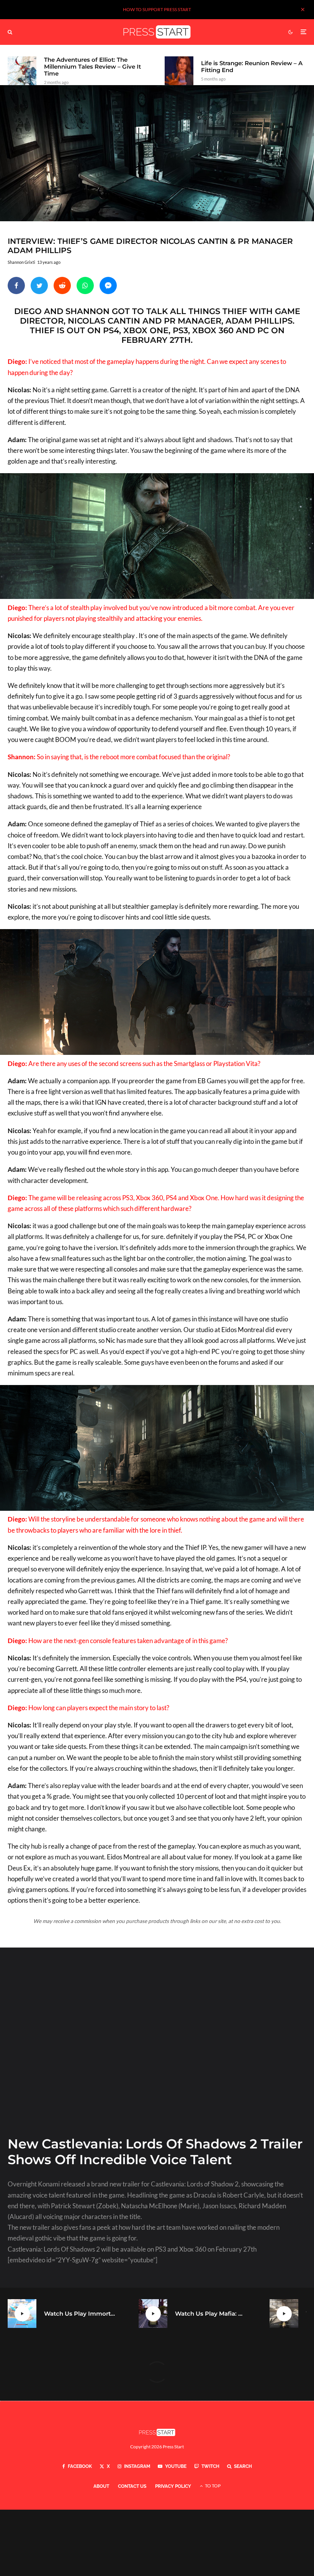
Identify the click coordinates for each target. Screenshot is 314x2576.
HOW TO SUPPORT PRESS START (157, 9)
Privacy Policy (173, 2486)
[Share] (16, 285)
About (101, 2486)
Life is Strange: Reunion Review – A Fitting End (252, 67)
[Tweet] (39, 285)
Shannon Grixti (21, 262)
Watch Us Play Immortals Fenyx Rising (80, 2314)
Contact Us (132, 2486)
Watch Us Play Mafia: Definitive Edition (211, 2314)
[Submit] (62, 285)
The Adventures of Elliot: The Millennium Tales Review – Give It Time (92, 67)
